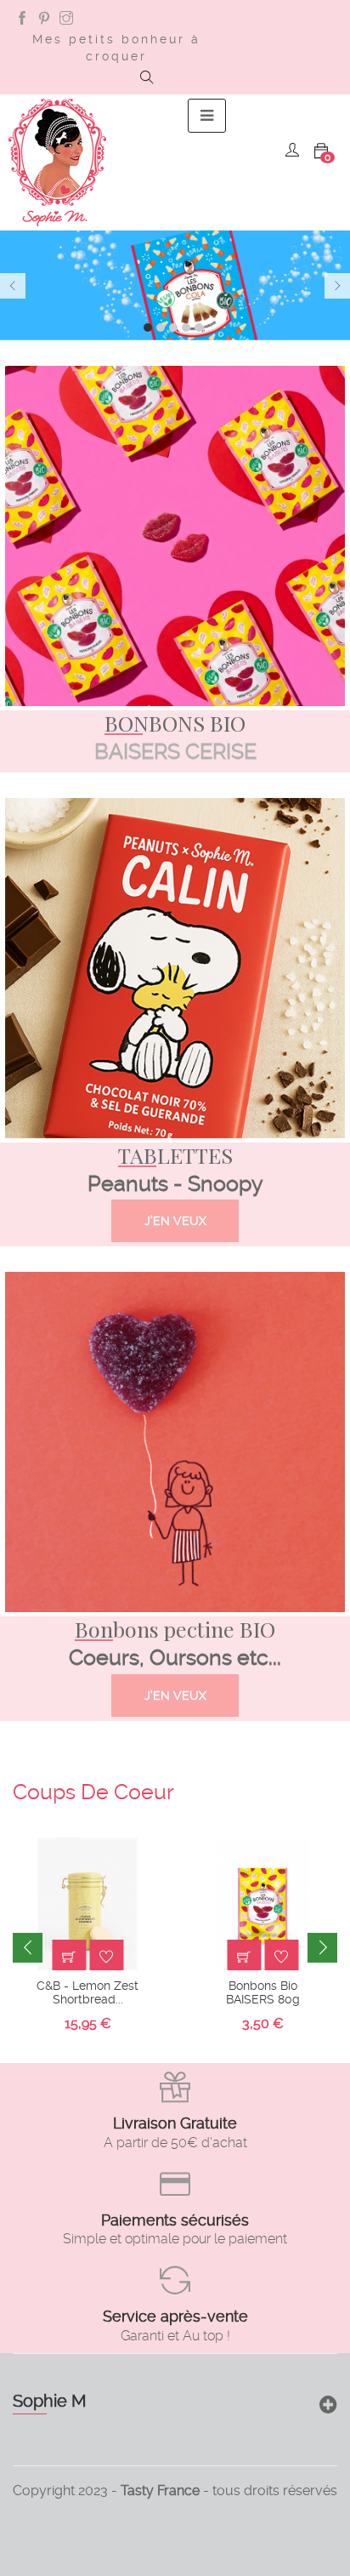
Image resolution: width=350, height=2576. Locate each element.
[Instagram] (66, 20)
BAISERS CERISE (175, 752)
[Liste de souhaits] (106, 1957)
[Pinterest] (44, 20)
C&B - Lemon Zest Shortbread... (87, 1992)
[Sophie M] (57, 162)
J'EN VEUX (175, 1221)
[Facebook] (22, 20)
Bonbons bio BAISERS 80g (263, 1992)
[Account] (292, 152)
